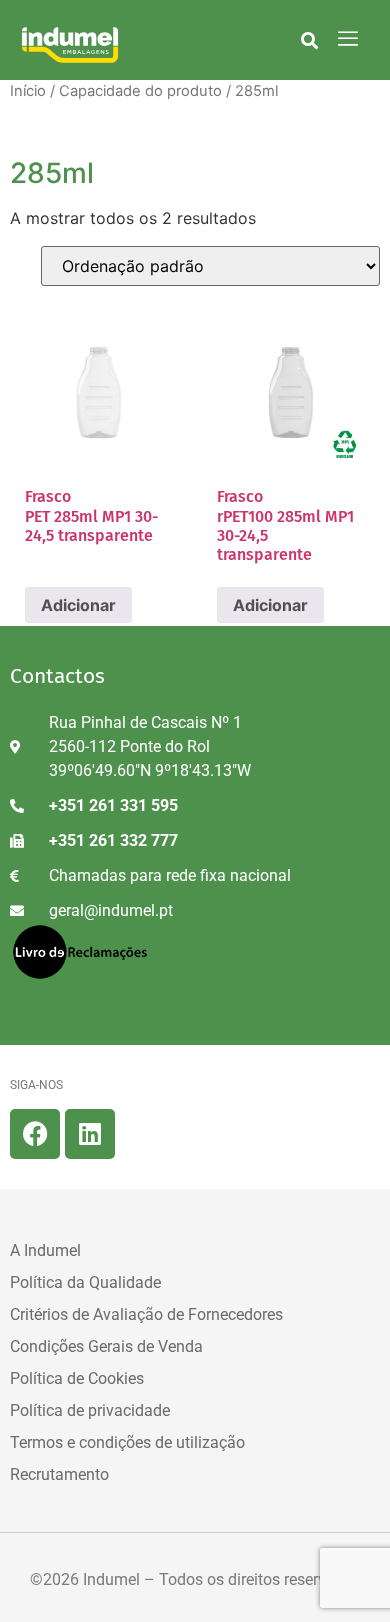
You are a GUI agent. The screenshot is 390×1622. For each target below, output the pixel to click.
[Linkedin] (90, 1134)
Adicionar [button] (78, 605)
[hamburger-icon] (347, 40)
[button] (309, 40)
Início (28, 91)
